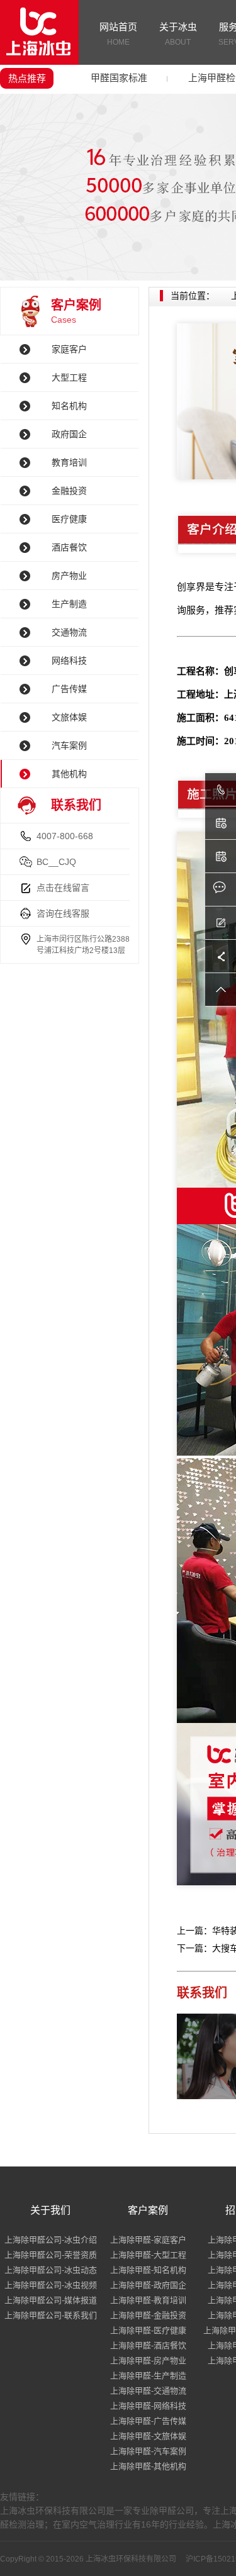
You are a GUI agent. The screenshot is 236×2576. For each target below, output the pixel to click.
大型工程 (69, 377)
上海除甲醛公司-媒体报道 (51, 2300)
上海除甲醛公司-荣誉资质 (51, 2255)
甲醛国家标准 (119, 78)
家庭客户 (69, 349)
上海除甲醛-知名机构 (148, 2270)
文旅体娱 (69, 717)
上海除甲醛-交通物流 (148, 2391)
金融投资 (69, 491)
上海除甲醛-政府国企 (148, 2285)
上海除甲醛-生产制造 (148, 2376)
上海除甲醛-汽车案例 (148, 2451)
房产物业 (69, 576)
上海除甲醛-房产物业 (148, 2361)
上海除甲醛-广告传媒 (148, 2421)
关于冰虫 (178, 34)
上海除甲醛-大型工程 (148, 2255)
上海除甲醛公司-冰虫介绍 (51, 2240)
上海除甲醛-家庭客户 (148, 2240)
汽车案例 (69, 745)
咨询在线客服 (63, 913)
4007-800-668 (65, 836)
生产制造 (69, 604)
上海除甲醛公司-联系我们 (51, 2315)
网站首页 (118, 34)
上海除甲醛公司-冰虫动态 (51, 2270)
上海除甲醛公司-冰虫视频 (51, 2285)
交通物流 (69, 632)
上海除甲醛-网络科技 (148, 2406)
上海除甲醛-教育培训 (148, 2300)
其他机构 (69, 774)
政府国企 (69, 434)
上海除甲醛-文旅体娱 (148, 2436)
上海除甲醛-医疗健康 (148, 2330)
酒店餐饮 (69, 547)
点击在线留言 (63, 888)
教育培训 (69, 462)
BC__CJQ (56, 862)
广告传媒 (69, 689)
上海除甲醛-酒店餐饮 (148, 2345)
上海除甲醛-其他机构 (148, 2466)
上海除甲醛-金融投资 (148, 2315)
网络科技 (69, 661)
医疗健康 (69, 519)
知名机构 (69, 406)
